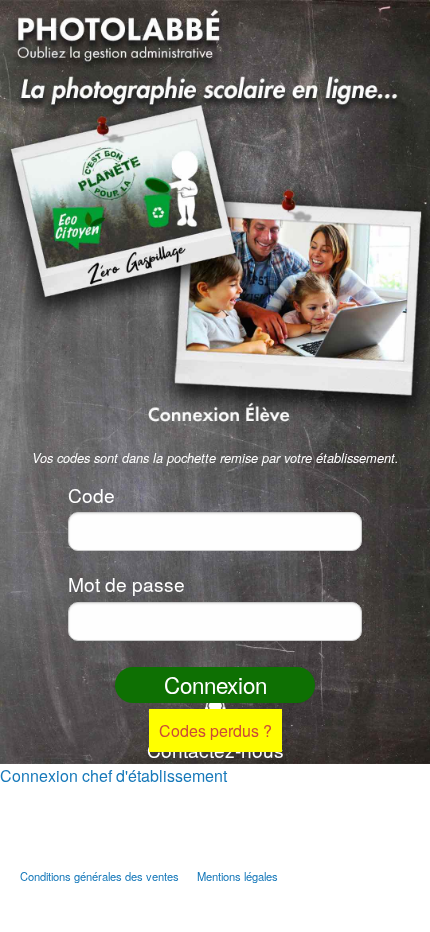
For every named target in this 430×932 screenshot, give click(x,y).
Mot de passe (126, 583)
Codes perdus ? (215, 730)
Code (91, 494)
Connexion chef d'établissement (113, 775)
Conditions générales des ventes (99, 876)
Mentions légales (237, 876)
